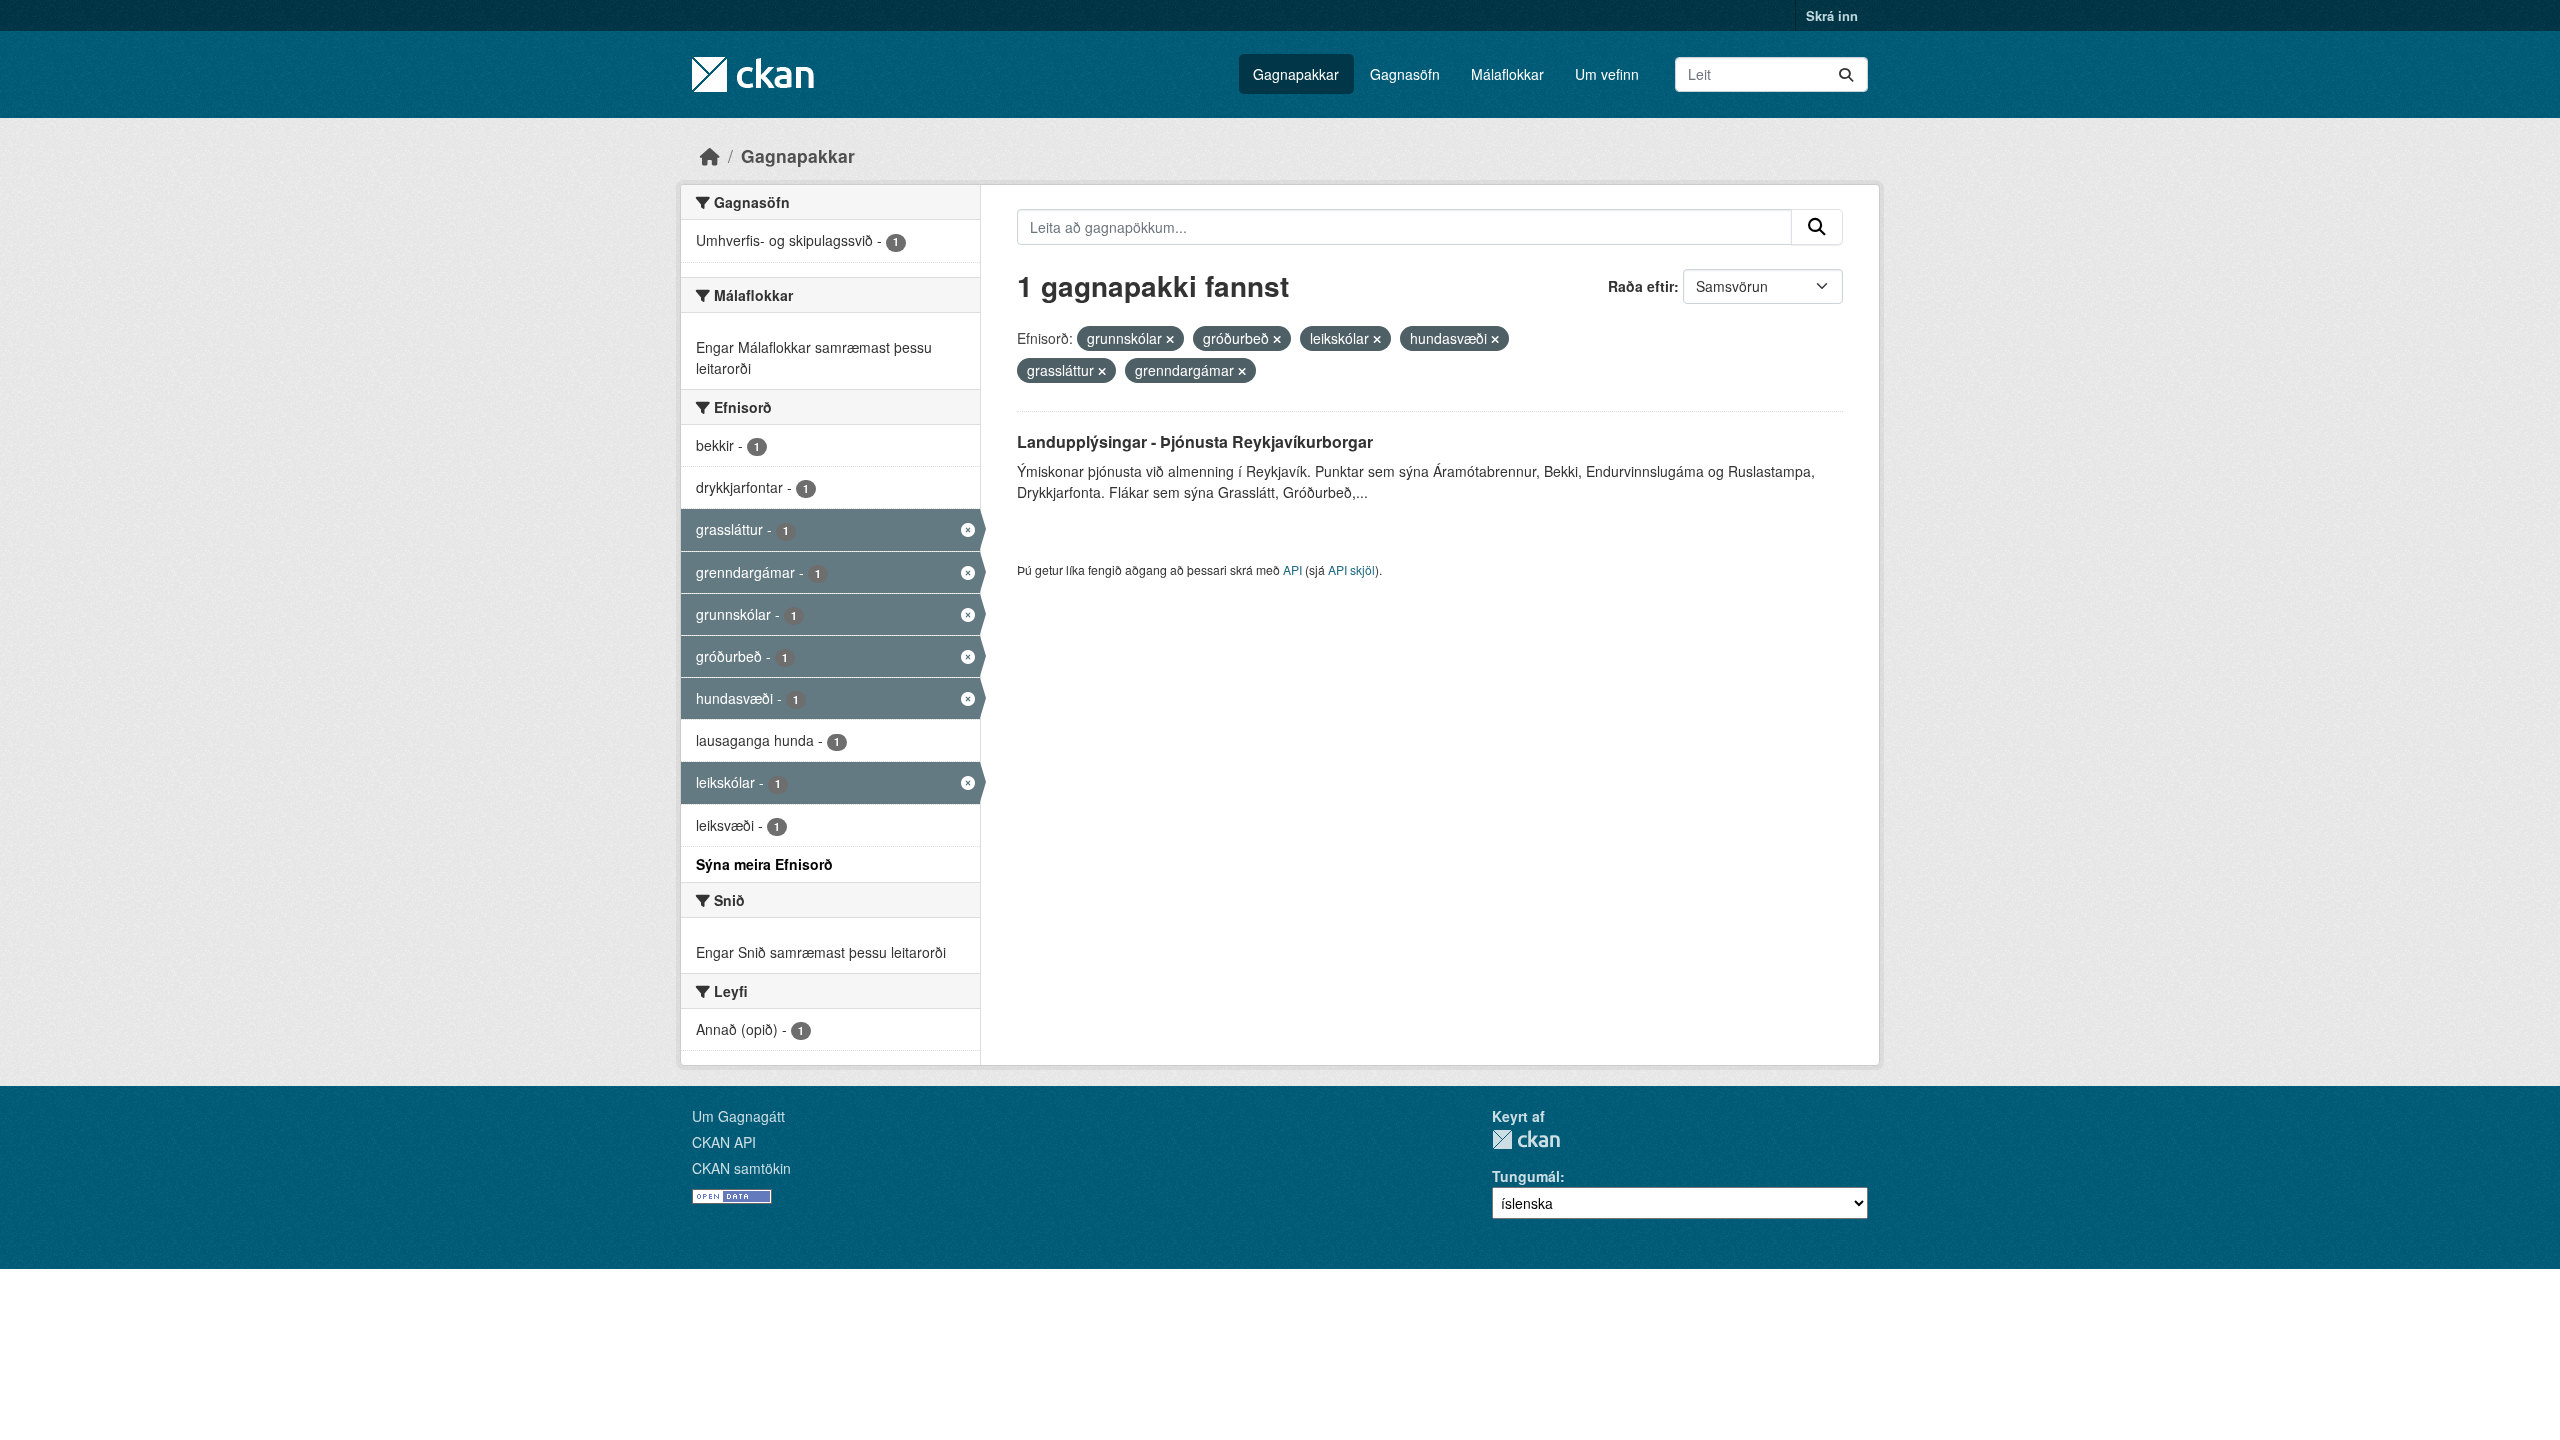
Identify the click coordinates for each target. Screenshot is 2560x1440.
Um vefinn (1607, 74)
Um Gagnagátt (738, 1116)
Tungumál (1526, 1176)
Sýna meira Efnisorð (764, 864)
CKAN (1526, 1139)
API (1292, 569)
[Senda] (1846, 74)
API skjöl (1351, 569)
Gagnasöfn (1405, 74)
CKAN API (724, 1142)
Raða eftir (1641, 286)
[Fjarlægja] (1170, 339)
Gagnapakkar (1296, 74)
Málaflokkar (1507, 74)
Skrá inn (1832, 15)
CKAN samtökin (741, 1168)
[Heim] (710, 155)
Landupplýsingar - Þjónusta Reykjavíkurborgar (1195, 441)
